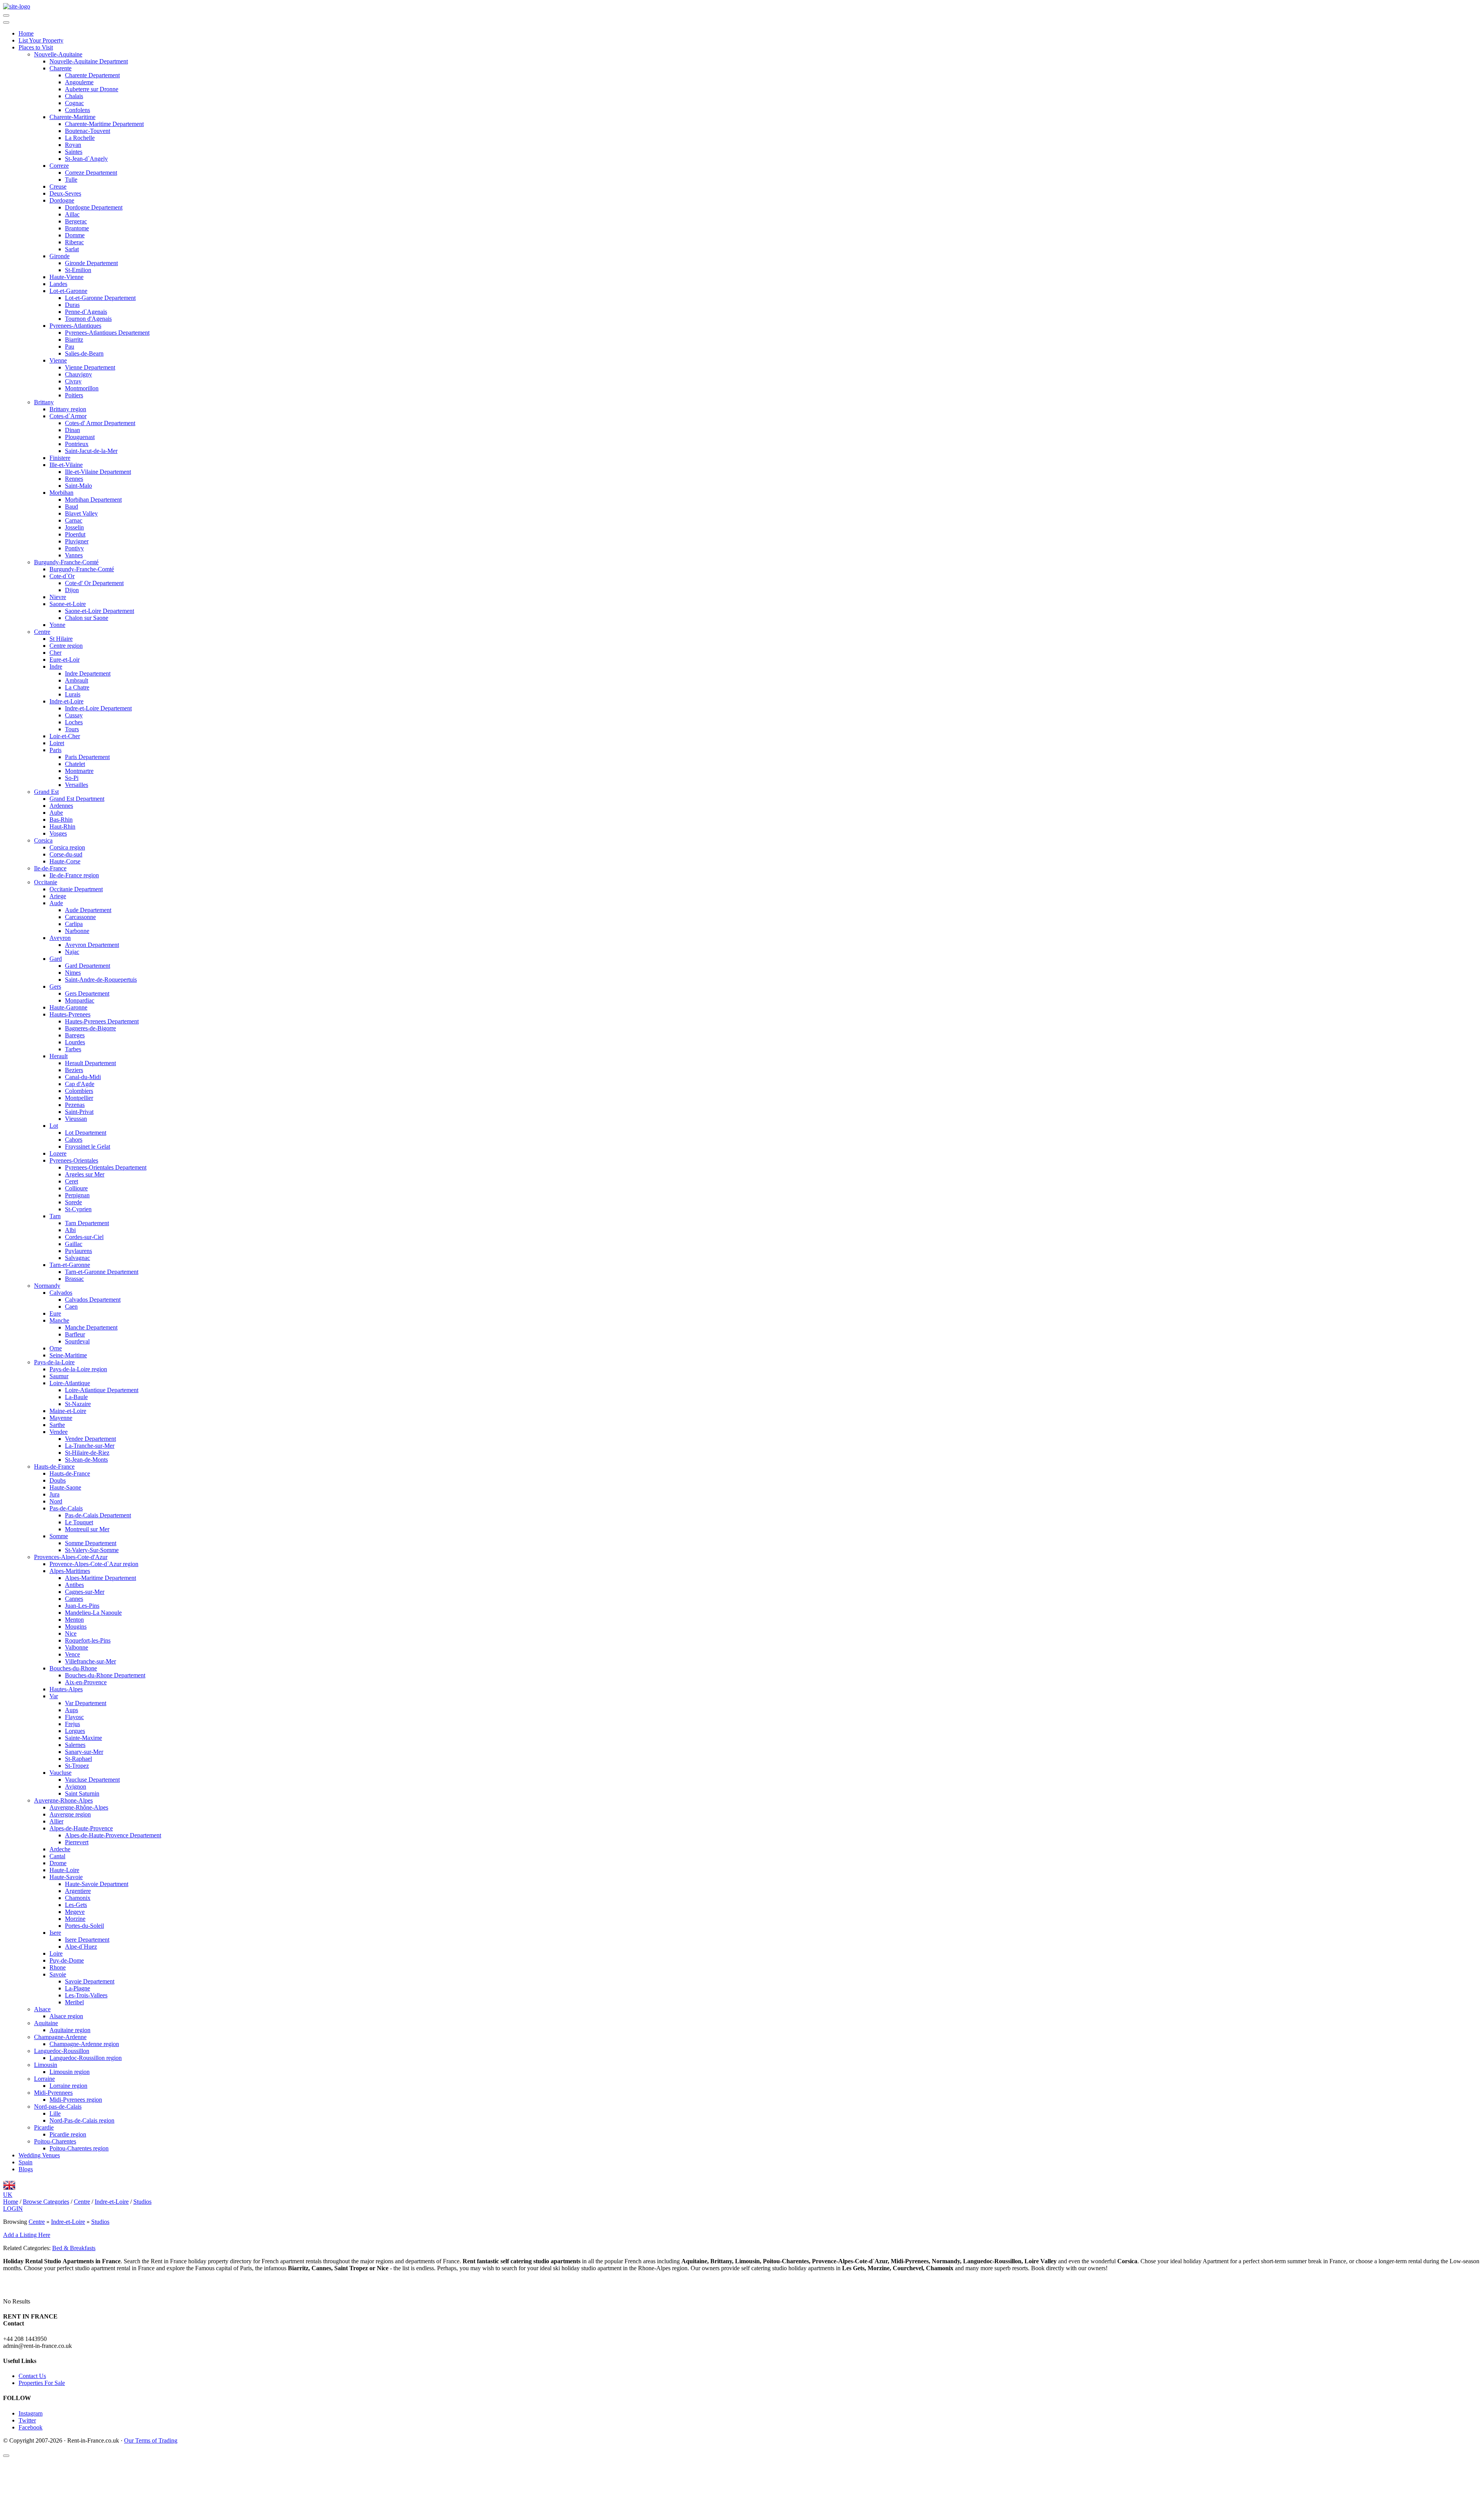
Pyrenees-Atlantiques (75, 326)
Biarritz (74, 340)
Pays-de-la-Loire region (78, 1369)
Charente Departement (92, 75)
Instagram (31, 2413)
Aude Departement (88, 910)
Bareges (75, 1035)
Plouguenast (80, 437)
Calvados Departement (93, 1300)
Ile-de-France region (74, 875)
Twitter (27, 2420)
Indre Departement (88, 673)
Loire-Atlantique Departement (102, 1390)
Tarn (55, 1216)
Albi (70, 1230)
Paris (55, 750)
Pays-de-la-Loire (54, 1362)
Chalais (74, 96)
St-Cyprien (78, 1209)
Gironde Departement (91, 263)
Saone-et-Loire (68, 604)
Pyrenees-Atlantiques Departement (107, 333)
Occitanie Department (76, 889)
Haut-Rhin (62, 826)
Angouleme (79, 82)
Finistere (60, 458)
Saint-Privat (79, 1112)
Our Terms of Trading (151, 2440)
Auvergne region (70, 1814)
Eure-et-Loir (65, 660)
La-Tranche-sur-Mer (90, 1446)
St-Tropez (77, 1766)
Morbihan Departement (93, 500)
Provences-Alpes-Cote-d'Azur (71, 1557)
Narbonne (77, 931)
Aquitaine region (70, 2030)
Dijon (72, 590)
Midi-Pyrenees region (76, 2100)
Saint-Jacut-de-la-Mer (91, 451)
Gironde (60, 256)
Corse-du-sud (66, 854)
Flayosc (74, 1717)
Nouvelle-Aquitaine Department (89, 61)
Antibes (74, 1585)
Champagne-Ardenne (60, 2037)
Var (54, 1696)
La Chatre (77, 687)
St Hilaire (61, 639)
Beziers (74, 1070)
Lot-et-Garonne (68, 291)
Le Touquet (79, 1522)
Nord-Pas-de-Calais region (82, 2120)
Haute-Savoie (66, 1877)
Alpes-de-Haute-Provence (81, 1828)
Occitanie (46, 882)
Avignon (76, 1787)
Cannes (74, 1599)
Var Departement (86, 1703)
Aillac (72, 214)
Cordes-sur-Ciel (84, 1237)
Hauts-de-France (54, 1467)
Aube (56, 813)
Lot (54, 1126)
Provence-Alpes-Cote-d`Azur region (94, 1564)
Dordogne (62, 200)
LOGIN (13, 2209)
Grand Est (46, 792)
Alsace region (66, 2016)
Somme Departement (91, 1543)
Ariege (58, 896)
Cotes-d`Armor (68, 416)
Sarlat (72, 249)
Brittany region (68, 409)
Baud (71, 506)
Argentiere (78, 1891)
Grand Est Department (77, 799)
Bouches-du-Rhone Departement (105, 1675)
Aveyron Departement (92, 945)
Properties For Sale (42, 2383)
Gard (56, 959)
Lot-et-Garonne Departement (100, 298)
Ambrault (77, 680)
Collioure (76, 1188)
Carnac (74, 520)
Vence (72, 1654)
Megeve (75, 1912)
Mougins (76, 1627)
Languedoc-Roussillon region (86, 2058)
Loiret (57, 743)
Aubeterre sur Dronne (92, 89)
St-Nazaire (78, 1404)
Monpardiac (80, 1000)
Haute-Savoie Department (97, 1884)
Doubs (58, 1480)
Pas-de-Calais (66, 1508)
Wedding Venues (39, 2155)
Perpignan (77, 1195)
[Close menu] (6, 22)
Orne (56, 1348)
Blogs (26, 2169)
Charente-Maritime (72, 117)
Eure (55, 1313)
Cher (55, 653)
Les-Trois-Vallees (86, 1995)
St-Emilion (78, 270)
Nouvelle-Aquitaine (58, 54)
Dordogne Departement (94, 207)
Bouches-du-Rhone (73, 1668)
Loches (74, 722)
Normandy (47, 1286)
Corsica (43, 840)
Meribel (74, 2002)
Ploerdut (75, 534)
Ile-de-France (50, 868)
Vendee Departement (90, 1439)
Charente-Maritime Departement (104, 124)
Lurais (73, 694)
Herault (59, 1056)
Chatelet (75, 764)
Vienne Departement (90, 367)
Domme (75, 235)
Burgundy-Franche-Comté (66, 562)
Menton (74, 1620)
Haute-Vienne (66, 277)
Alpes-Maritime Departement (100, 1578)
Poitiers (74, 395)
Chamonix (78, 1898)
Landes (58, 284)
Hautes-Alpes (66, 1689)
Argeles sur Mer (85, 1174)
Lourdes (75, 1042)
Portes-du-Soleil (84, 1926)
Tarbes (73, 1049)
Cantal (57, 1856)
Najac (72, 952)
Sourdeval (77, 1341)
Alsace (42, 2009)
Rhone (58, 1967)
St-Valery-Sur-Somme (92, 1550)
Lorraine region (68, 2086)
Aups (71, 1710)
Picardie (44, 2127)
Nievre (58, 597)
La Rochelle (80, 138)
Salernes (75, 1745)
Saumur (59, 1376)
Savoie (58, 1974)
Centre (42, 632)
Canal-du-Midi (83, 1077)
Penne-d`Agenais (86, 312)
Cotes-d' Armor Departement (100, 423)
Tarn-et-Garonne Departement (102, 1272)
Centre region (66, 646)
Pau (70, 346)
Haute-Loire (64, 1870)
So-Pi (72, 778)
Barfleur (75, 1334)
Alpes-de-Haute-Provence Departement (113, 1835)
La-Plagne (77, 1988)
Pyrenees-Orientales (74, 1160)
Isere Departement (87, 1940)
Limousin (46, 2065)
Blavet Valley (81, 513)
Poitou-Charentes (55, 2141)
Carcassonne (80, 917)
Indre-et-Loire (66, 701)
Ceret (71, 1181)
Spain (26, 2162)
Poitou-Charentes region (79, 2148)
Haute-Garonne (68, 1007)
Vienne (58, 360)
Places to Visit (36, 47)
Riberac (74, 242)
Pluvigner (77, 541)
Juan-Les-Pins (82, 1606)
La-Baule (76, 1397)
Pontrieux (77, 444)
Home (26, 33)
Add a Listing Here (27, 2235)
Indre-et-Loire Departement (98, 708)
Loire (56, 1953)
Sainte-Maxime (83, 1738)
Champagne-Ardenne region (84, 2044)
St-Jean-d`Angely (86, 159)
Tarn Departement (87, 1223)
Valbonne (77, 1647)
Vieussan (76, 1119)
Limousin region (70, 2072)
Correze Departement (91, 173)
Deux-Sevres (65, 193)
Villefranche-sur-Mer (90, 1661)
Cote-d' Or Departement (94, 583)
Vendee (59, 1432)
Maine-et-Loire (68, 1411)
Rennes (74, 479)
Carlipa (74, 924)
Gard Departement (88, 966)
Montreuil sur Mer (87, 1529)
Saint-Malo (78, 486)
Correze (59, 166)
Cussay (74, 715)
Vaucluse (60, 1773)
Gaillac (74, 1244)
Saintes (74, 152)
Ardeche (60, 1849)
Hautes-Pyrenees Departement (102, 1021)
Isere (55, 1933)
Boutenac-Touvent (88, 131)
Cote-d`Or (62, 576)
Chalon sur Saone (87, 618)
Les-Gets (76, 1905)
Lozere (58, 1153)
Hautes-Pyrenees (70, 1014)
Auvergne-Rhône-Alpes (79, 1807)
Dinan (72, 430)
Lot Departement (86, 1133)
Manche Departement (91, 1327)
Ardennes (61, 806)
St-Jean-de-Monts (86, 1460)
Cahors (74, 1140)
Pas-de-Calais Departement (98, 1515)
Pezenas (75, 1105)
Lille (55, 2113)
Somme (59, 1536)
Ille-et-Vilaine (66, 465)
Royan (73, 145)
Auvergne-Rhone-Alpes (63, 1800)
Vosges (58, 833)
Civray (73, 381)
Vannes (74, 555)
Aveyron (60, 938)
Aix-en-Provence (86, 1682)
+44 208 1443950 (25, 2339)
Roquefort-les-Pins (88, 1640)
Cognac (74, 103)
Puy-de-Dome (67, 1960)
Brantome (77, 228)
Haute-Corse (65, 861)
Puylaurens (78, 1251)
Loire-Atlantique (70, 1383)
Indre (56, 666)
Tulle (71, 180)
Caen (71, 1307)
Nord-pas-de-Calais (58, 2107)
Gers (55, 986)
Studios (100, 2222)
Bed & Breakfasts (74, 2248)
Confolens (77, 110)
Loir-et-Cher (65, 736)
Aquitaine (46, 2023)
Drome (58, 1863)
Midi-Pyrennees (53, 2093)
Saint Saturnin (82, 1793)
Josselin (74, 527)
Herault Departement (90, 1063)
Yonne (57, 625)
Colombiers (79, 1091)
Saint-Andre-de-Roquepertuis (101, 980)
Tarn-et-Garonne (70, 1265)
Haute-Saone (65, 1487)
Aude (56, 903)
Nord (56, 1501)
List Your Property (41, 40)
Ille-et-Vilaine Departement (98, 472)
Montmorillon (82, 388)
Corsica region (67, 847)
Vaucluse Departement (92, 1780)
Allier (56, 1821)
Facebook (31, 2427)
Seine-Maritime (68, 1355)
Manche (59, 1320)
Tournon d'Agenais (88, 319)
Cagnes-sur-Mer (85, 1592)
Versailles (77, 785)
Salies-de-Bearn (84, 353)
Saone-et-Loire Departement (100, 611)
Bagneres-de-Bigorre (90, 1028)
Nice (71, 1633)
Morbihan (61, 493)
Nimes (73, 973)
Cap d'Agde (80, 1084)
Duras (72, 305)
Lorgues (75, 1731)
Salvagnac (77, 1258)
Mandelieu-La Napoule (93, 1613)
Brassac (74, 1279)
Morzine (75, 1919)
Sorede (73, 1202)
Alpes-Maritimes (70, 1571)
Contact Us (32, 2376)
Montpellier (79, 1098)
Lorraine (44, 2079)
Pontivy (74, 548)
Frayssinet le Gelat (88, 1147)
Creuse (58, 186)
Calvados (61, 1293)
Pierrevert (77, 1842)
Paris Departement (87, 757)
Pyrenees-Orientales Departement (106, 1167)
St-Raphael (78, 1759)
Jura (54, 1494)
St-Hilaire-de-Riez (87, 1453)
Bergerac (76, 221)
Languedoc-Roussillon (62, 2051)
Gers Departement (87, 993)
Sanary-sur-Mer (84, 1752)
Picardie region (68, 2134)
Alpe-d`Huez (81, 1947)
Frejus (72, 1724)
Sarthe (57, 1425)
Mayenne (61, 1418)
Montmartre (79, 771)
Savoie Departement (90, 1981)
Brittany (44, 402)
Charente (60, 68)
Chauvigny (78, 374)
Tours (72, 729)
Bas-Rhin (61, 820)
